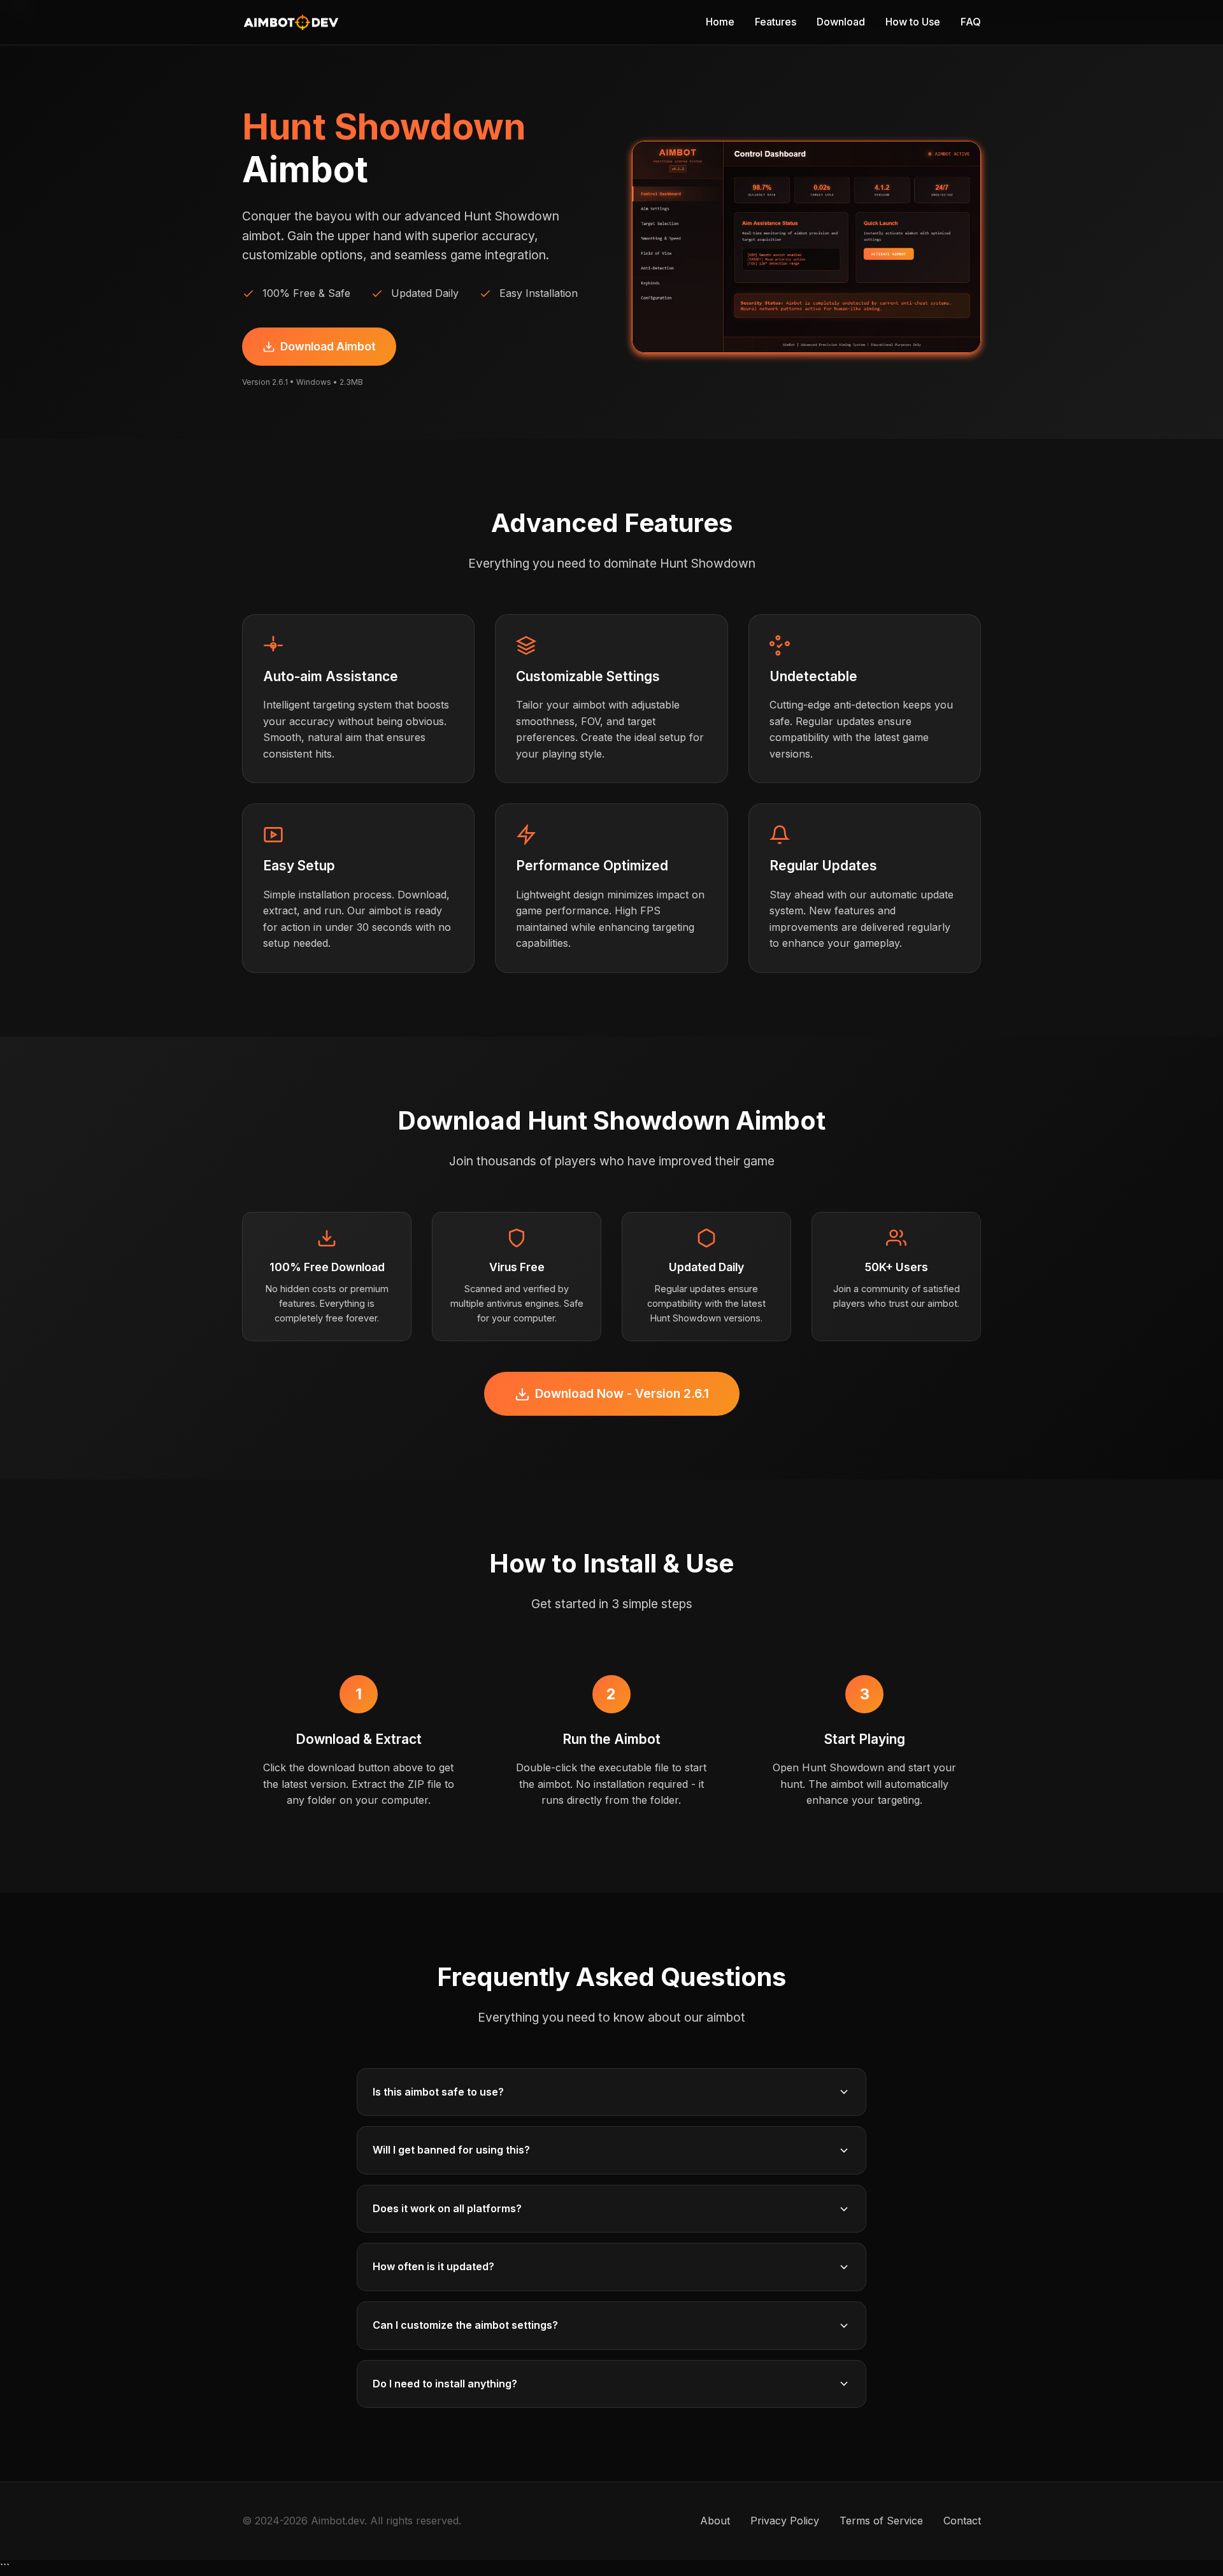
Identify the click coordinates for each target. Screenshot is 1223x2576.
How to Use (913, 22)
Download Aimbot (328, 346)
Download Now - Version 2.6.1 (622, 1393)
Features (776, 22)
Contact (962, 2521)
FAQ (971, 22)
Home (720, 22)
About (715, 2521)
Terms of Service (881, 2521)
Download (841, 22)
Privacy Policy (785, 2521)
